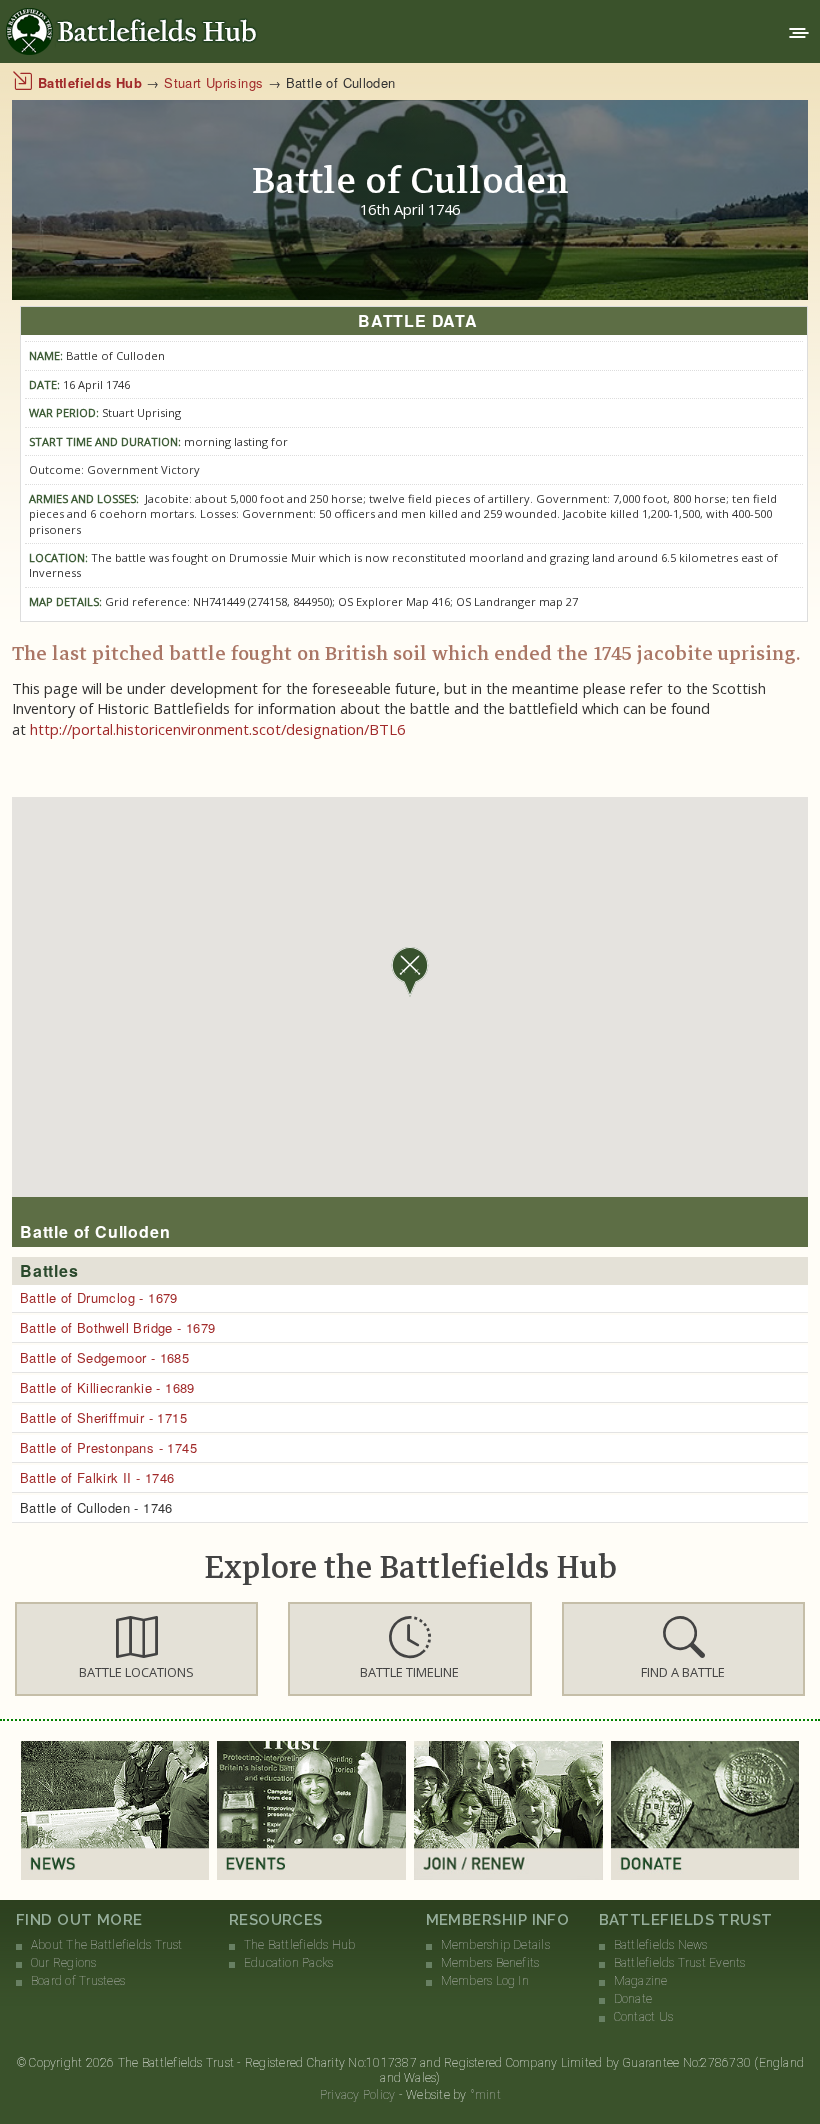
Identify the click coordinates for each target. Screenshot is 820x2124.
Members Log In (485, 1981)
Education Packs (289, 1963)
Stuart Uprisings (213, 82)
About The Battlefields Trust (107, 1945)
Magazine (641, 1981)
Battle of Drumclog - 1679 (99, 1297)
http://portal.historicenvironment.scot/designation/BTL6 (217, 729)
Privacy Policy (357, 2095)
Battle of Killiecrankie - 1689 (107, 1387)
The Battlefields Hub (300, 1945)
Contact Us (643, 2017)
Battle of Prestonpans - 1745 (108, 1447)
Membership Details (495, 1945)
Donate (633, 1999)
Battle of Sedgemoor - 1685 (104, 1357)
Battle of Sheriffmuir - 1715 (103, 1417)
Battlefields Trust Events (680, 1963)
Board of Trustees (78, 1981)
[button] (136, 1649)
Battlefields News (661, 1945)
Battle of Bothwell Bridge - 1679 (117, 1327)
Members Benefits (490, 1963)
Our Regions (64, 1963)
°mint (485, 2095)
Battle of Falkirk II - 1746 (97, 1477)
